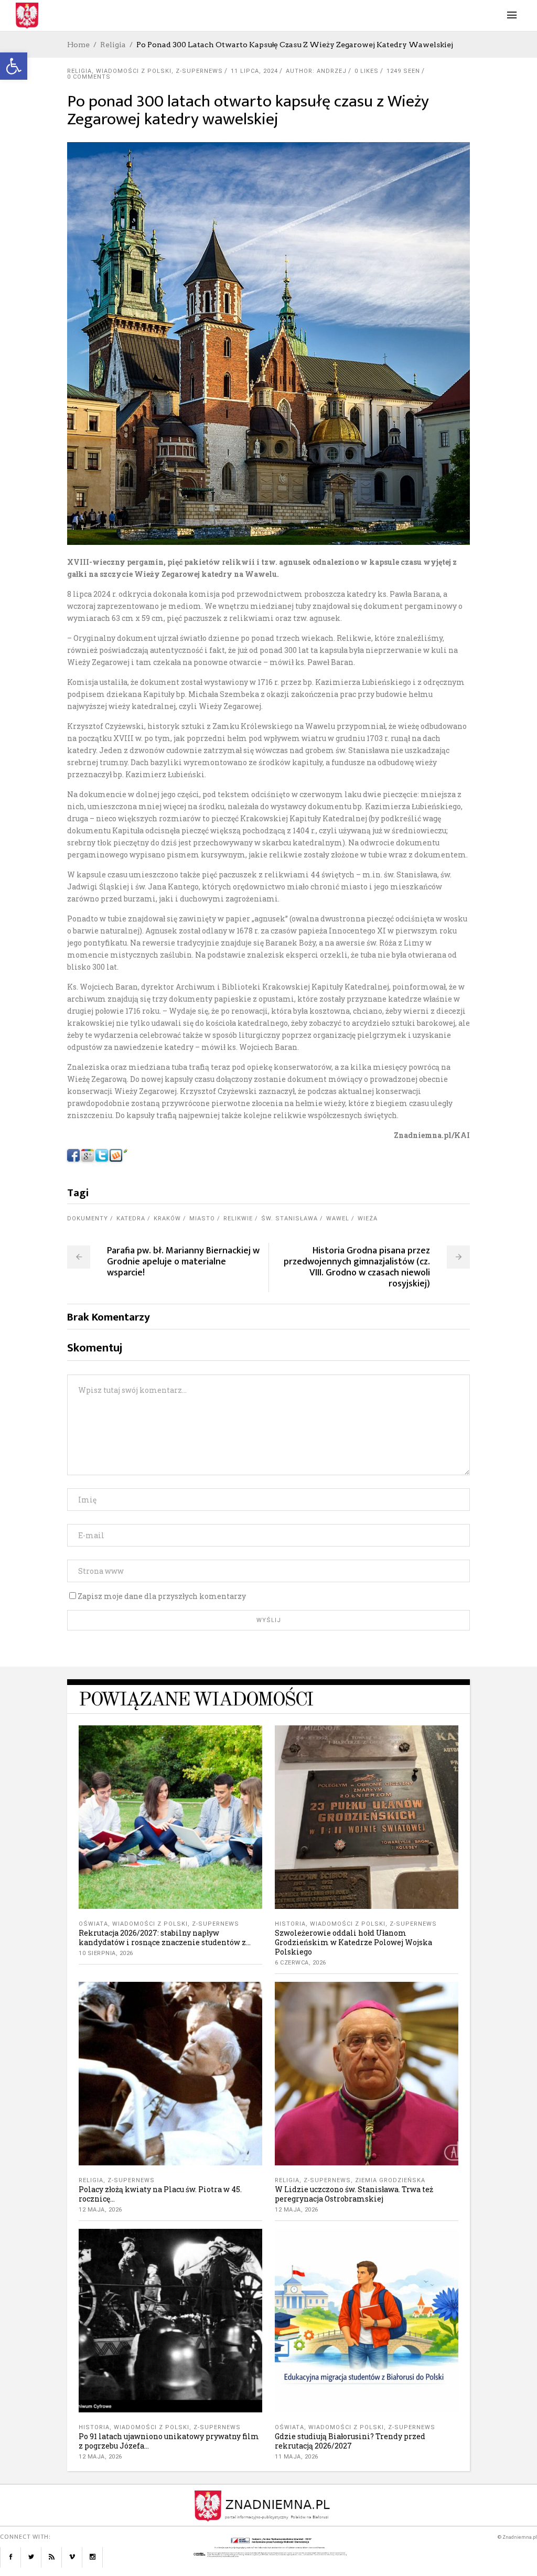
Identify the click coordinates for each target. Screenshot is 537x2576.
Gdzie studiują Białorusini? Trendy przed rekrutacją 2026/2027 (350, 2441)
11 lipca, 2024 (254, 71)
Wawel (338, 1219)
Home (78, 45)
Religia (113, 45)
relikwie (238, 1219)
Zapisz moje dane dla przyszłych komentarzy (162, 1596)
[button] (14, 66)
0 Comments (89, 77)
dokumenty (88, 1219)
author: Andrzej (316, 71)
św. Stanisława (289, 1219)
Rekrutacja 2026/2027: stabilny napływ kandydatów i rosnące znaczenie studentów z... (165, 1938)
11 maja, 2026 (297, 2457)
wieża (368, 1219)
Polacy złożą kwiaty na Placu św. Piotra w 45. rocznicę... (160, 2194)
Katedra (131, 1219)
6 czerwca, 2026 (300, 1963)
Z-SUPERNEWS (199, 71)
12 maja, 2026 (100, 2210)
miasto (202, 1219)
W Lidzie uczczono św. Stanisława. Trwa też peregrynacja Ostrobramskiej (354, 2194)
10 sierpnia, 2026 (106, 1953)
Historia (290, 1924)
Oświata (93, 1924)
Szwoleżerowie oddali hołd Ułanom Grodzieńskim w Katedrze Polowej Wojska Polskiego (353, 1942)
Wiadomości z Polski (134, 71)
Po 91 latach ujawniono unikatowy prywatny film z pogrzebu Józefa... (169, 2441)
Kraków (167, 1219)
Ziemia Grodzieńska (390, 2180)
